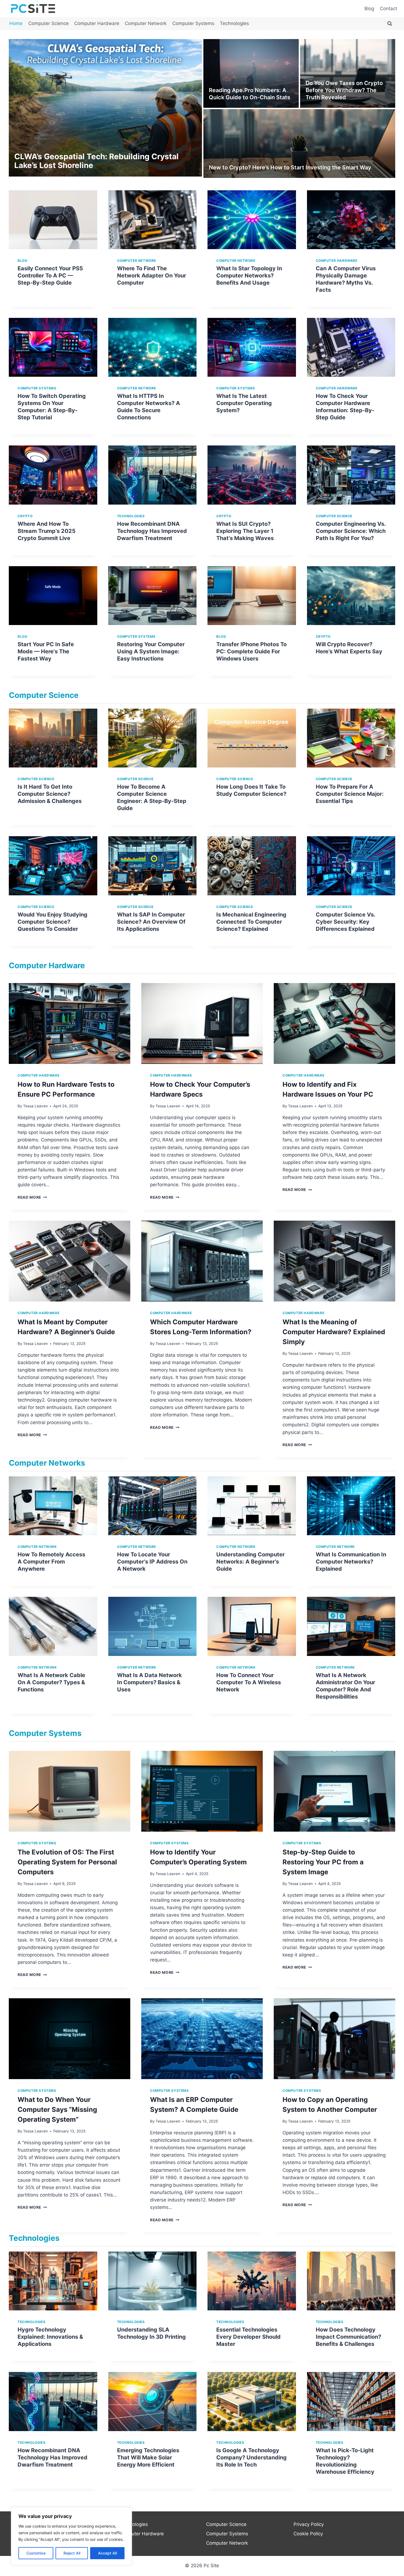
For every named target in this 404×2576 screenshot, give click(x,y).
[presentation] (53, 220)
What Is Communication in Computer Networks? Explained (351, 1562)
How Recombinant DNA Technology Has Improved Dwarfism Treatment (152, 531)
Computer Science (49, 23)
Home (16, 23)
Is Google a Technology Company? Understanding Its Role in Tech (251, 2457)
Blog (369, 9)
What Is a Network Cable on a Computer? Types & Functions (51, 1682)
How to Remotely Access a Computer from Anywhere (51, 1562)
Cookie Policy (308, 2534)
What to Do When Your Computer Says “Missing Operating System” (57, 2109)
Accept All (107, 2553)
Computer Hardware (97, 23)
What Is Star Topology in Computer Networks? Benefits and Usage (249, 276)
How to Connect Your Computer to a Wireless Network (249, 1682)
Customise (36, 2553)
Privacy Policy (309, 2524)
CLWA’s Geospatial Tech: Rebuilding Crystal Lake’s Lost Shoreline (96, 161)
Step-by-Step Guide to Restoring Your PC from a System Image (323, 1862)
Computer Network (146, 23)
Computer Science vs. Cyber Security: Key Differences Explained (345, 922)
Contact (388, 9)
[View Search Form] (390, 24)
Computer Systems (193, 23)
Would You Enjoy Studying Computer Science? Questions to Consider (52, 922)
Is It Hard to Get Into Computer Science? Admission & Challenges (50, 794)
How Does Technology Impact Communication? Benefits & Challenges (348, 2337)
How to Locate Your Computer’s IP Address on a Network (152, 1562)
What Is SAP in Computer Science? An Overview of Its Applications (151, 922)
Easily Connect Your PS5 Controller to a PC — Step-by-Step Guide (50, 276)
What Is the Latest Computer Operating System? (244, 403)
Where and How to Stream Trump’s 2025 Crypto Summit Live (47, 531)
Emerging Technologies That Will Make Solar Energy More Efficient (148, 2457)
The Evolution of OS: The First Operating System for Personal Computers (67, 1862)
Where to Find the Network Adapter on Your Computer (152, 276)
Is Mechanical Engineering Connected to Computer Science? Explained (251, 922)
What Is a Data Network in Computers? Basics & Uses (150, 1682)
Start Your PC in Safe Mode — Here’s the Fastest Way (46, 651)
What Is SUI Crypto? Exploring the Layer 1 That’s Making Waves (245, 531)
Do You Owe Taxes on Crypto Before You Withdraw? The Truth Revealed (344, 90)
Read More (32, 1197)
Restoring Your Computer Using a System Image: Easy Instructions (151, 651)
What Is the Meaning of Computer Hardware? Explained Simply (334, 1332)
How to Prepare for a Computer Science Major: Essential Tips (350, 794)
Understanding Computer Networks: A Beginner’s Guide (251, 1562)
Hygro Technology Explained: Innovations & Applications (50, 2337)
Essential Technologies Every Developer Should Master (248, 2337)
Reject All (72, 2553)
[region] (71, 2536)
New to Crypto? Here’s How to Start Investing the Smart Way (290, 167)
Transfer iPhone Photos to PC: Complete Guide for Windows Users (251, 651)
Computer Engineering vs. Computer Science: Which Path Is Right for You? (351, 531)
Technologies (234, 23)
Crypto (25, 516)
